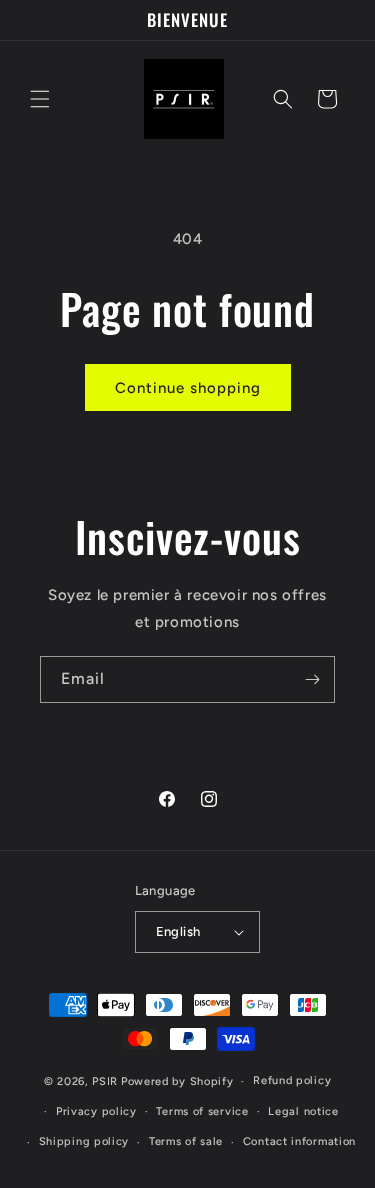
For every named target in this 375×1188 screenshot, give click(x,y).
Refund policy (292, 1080)
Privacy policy (96, 1111)
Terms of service (202, 1111)
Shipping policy (84, 1141)
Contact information (299, 1141)
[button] (40, 99)
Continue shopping (188, 388)
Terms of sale (186, 1141)
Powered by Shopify (177, 1081)
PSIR (105, 1081)
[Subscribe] (312, 679)
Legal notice (303, 1111)
